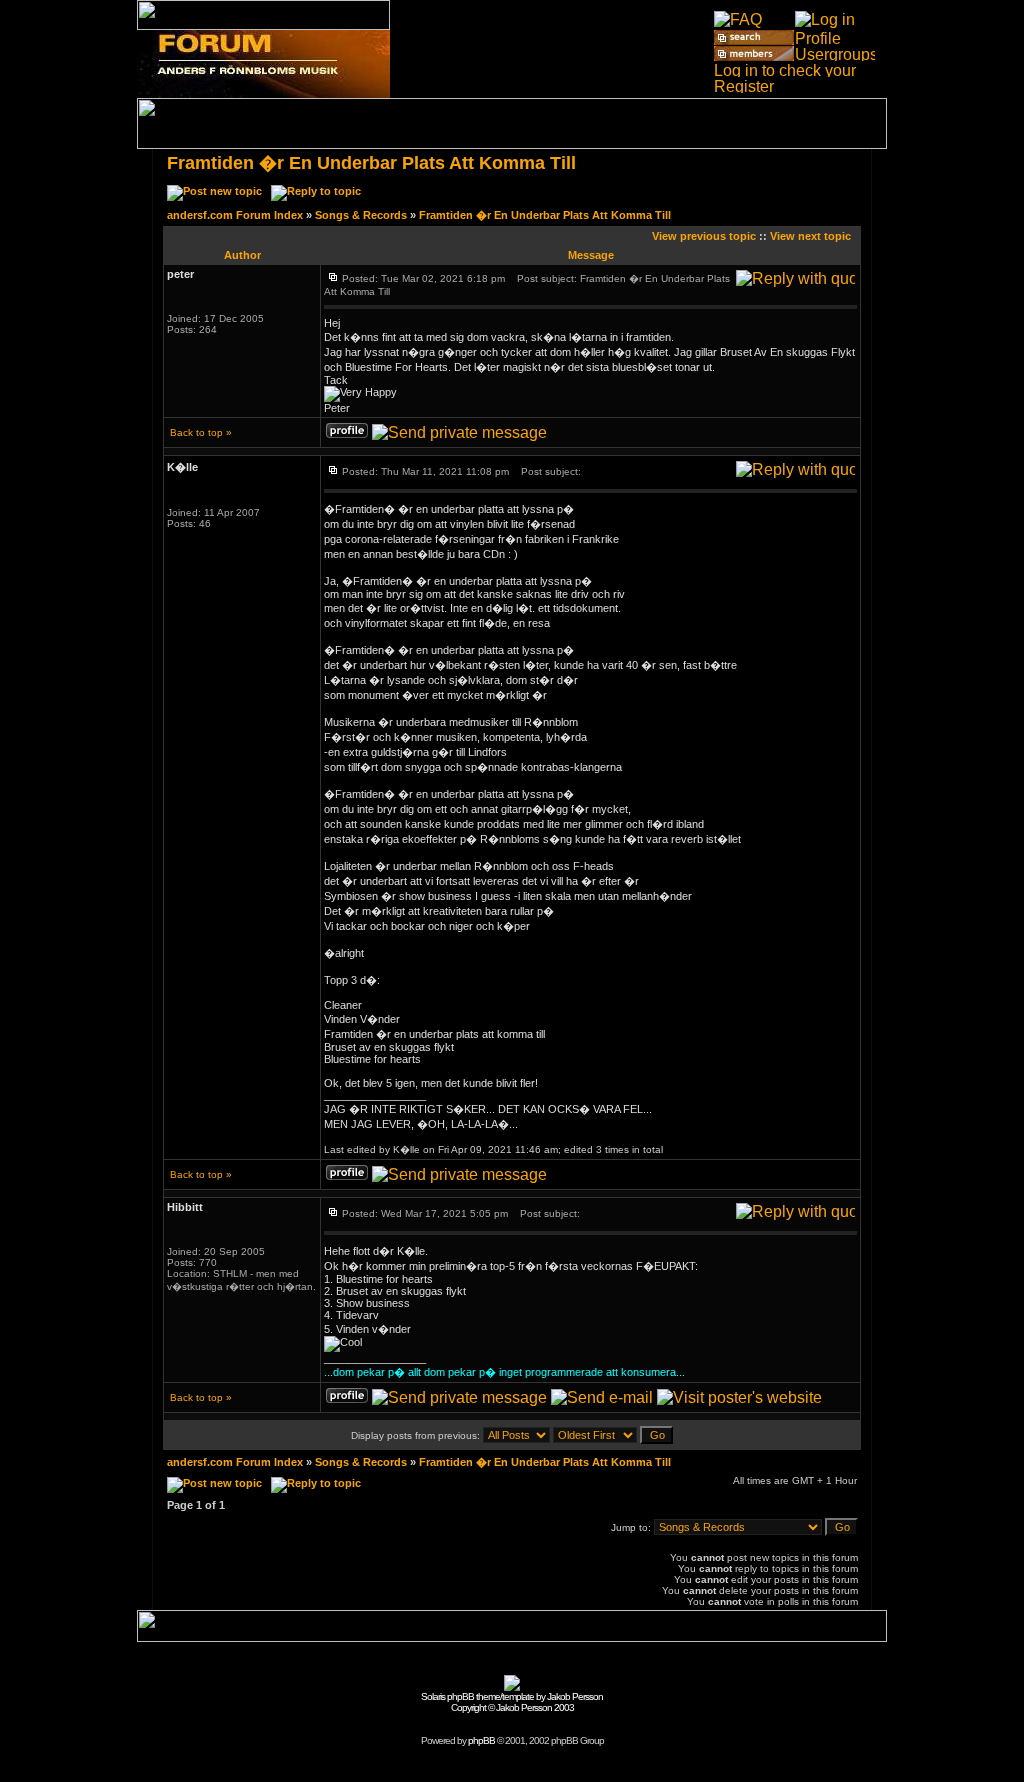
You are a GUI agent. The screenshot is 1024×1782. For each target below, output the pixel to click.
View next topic (810, 236)
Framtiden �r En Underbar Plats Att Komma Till (371, 163)
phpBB (481, 1740)
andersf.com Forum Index (235, 215)
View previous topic (704, 236)
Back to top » (201, 432)
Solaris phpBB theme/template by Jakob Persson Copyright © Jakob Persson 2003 (512, 1702)
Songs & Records (361, 215)
